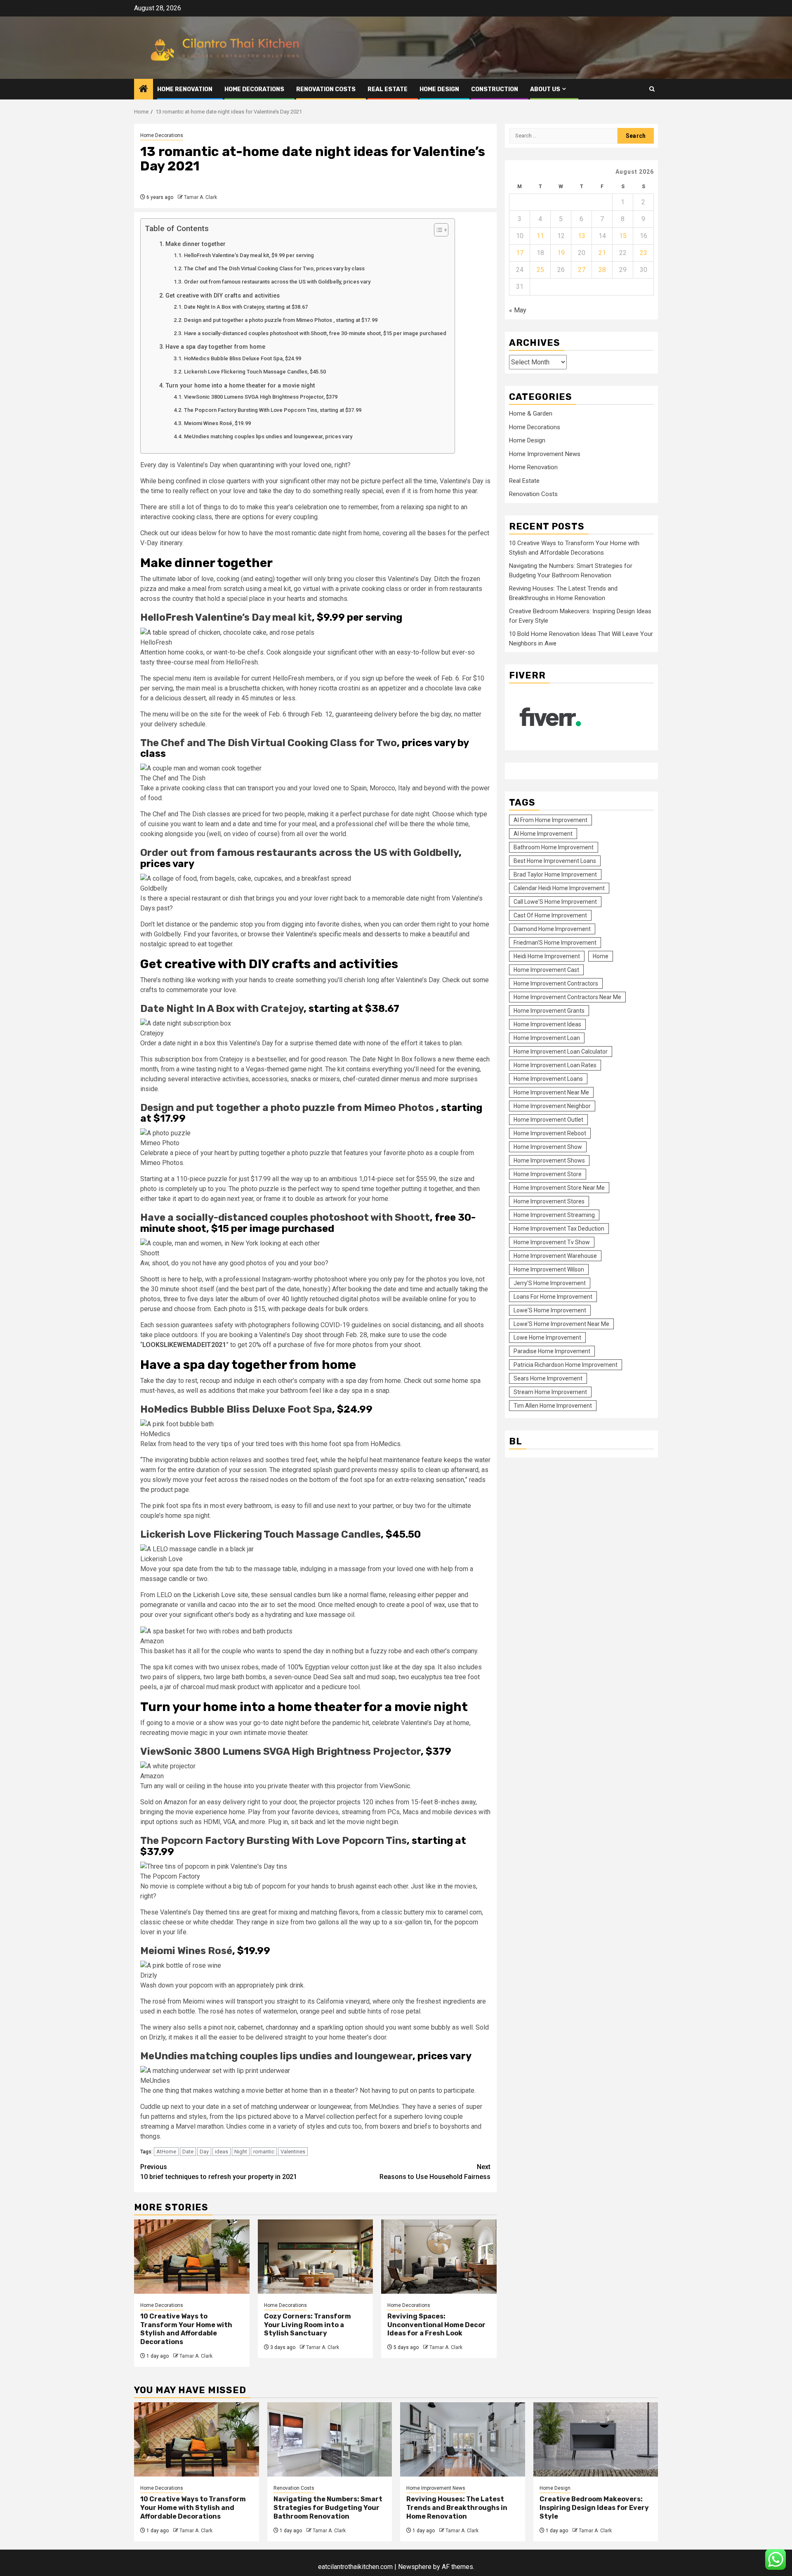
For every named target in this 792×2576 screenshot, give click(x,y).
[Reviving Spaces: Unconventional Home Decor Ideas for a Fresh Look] (439, 2257)
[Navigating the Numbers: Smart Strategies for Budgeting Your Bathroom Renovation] (330, 2439)
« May (518, 310)
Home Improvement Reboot (550, 1133)
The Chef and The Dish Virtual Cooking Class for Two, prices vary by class (274, 268)
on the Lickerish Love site (211, 1595)
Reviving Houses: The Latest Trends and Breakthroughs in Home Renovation (457, 2508)
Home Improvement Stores (549, 1201)
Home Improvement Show (548, 1147)
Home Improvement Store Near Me (559, 1188)
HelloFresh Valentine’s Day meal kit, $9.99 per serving (249, 255)
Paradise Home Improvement (552, 1351)
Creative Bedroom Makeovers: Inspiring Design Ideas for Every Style (594, 2508)
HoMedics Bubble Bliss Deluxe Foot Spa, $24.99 (243, 358)
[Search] (652, 89)
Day (204, 2152)
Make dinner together (196, 244)
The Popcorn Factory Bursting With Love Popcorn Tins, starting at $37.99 (273, 410)
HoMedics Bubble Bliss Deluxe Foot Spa (236, 1409)
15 (623, 236)
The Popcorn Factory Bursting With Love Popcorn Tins (273, 1841)
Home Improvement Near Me (551, 1092)
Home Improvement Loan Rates (555, 1065)
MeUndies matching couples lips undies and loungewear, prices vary (268, 436)
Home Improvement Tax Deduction (559, 1229)
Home (601, 956)
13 (582, 236)
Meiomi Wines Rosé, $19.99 (217, 423)
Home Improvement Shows (549, 1160)
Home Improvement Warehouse (555, 1256)
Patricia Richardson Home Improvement (566, 1365)
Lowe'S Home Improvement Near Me (561, 1324)
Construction (495, 89)
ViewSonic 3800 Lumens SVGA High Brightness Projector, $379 (261, 397)
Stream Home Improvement (550, 1392)
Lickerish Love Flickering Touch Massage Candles (260, 1534)
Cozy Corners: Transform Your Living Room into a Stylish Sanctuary (308, 2325)
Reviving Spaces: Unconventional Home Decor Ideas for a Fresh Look (436, 2325)
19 (561, 253)
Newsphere (415, 2567)
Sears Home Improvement (548, 1378)
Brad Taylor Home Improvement (555, 874)
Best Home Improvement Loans (555, 861)
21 (602, 253)
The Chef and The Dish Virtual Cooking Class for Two (269, 743)
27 (582, 270)
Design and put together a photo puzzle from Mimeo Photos (287, 1108)
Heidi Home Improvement (547, 956)
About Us (545, 89)
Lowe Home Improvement (547, 1338)
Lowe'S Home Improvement (550, 1310)
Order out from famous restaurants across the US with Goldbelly (299, 853)
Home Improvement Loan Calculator (561, 1052)
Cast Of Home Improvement (550, 915)
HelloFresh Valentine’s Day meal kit (226, 617)
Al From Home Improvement (550, 820)
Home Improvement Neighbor (552, 1106)
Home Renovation (185, 89)
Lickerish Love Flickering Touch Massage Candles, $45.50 (255, 372)
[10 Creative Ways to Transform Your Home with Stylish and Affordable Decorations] (192, 2257)
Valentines (293, 2152)
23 (643, 253)
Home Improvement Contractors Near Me (567, 997)
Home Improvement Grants (549, 1011)
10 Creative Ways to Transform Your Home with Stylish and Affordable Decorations (186, 2329)
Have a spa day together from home (215, 347)
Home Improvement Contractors (556, 983)
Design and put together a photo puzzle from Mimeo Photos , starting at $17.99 (281, 320)
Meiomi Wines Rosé (186, 1951)
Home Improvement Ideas (547, 1024)
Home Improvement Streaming (554, 1215)
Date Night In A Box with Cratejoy (222, 1009)
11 (540, 236)
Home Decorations (254, 89)
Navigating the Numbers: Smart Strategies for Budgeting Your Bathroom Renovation (328, 2508)
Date (188, 2152)
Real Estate (388, 89)
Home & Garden (531, 414)
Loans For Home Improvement (553, 1297)
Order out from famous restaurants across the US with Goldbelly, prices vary (277, 282)
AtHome (166, 2152)
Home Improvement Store (548, 1174)
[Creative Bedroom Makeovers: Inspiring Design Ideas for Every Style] (596, 2439)
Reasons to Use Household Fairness (435, 2172)
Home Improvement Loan (547, 1038)
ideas (222, 2152)
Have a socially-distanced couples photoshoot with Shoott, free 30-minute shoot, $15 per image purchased (315, 333)
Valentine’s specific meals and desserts (343, 934)
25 (540, 270)
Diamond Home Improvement (552, 929)
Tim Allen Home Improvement (553, 1406)
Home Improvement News (545, 454)
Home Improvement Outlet (548, 1120)
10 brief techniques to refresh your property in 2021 (219, 2172)
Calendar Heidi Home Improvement (559, 888)
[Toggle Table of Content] (437, 230)
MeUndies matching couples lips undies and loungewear (276, 2056)
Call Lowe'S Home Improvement (555, 902)
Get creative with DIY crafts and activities (223, 296)
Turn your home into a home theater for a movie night (240, 386)
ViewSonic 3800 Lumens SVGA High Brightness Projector (280, 1751)
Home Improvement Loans (548, 1079)
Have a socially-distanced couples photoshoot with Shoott (285, 1217)
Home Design (439, 89)
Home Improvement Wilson (549, 1269)
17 (520, 253)
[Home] (144, 90)
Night (241, 2152)
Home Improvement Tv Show (552, 1242)
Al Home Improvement (543, 834)
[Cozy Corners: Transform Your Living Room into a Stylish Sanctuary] (316, 2257)
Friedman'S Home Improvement (555, 943)
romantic (264, 2152)
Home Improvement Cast (546, 970)
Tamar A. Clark (200, 197)
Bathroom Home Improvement (554, 847)
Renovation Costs (326, 89)
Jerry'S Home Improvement (550, 1283)
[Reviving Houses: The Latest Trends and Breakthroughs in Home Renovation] (463, 2439)
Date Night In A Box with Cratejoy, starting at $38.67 (246, 307)
